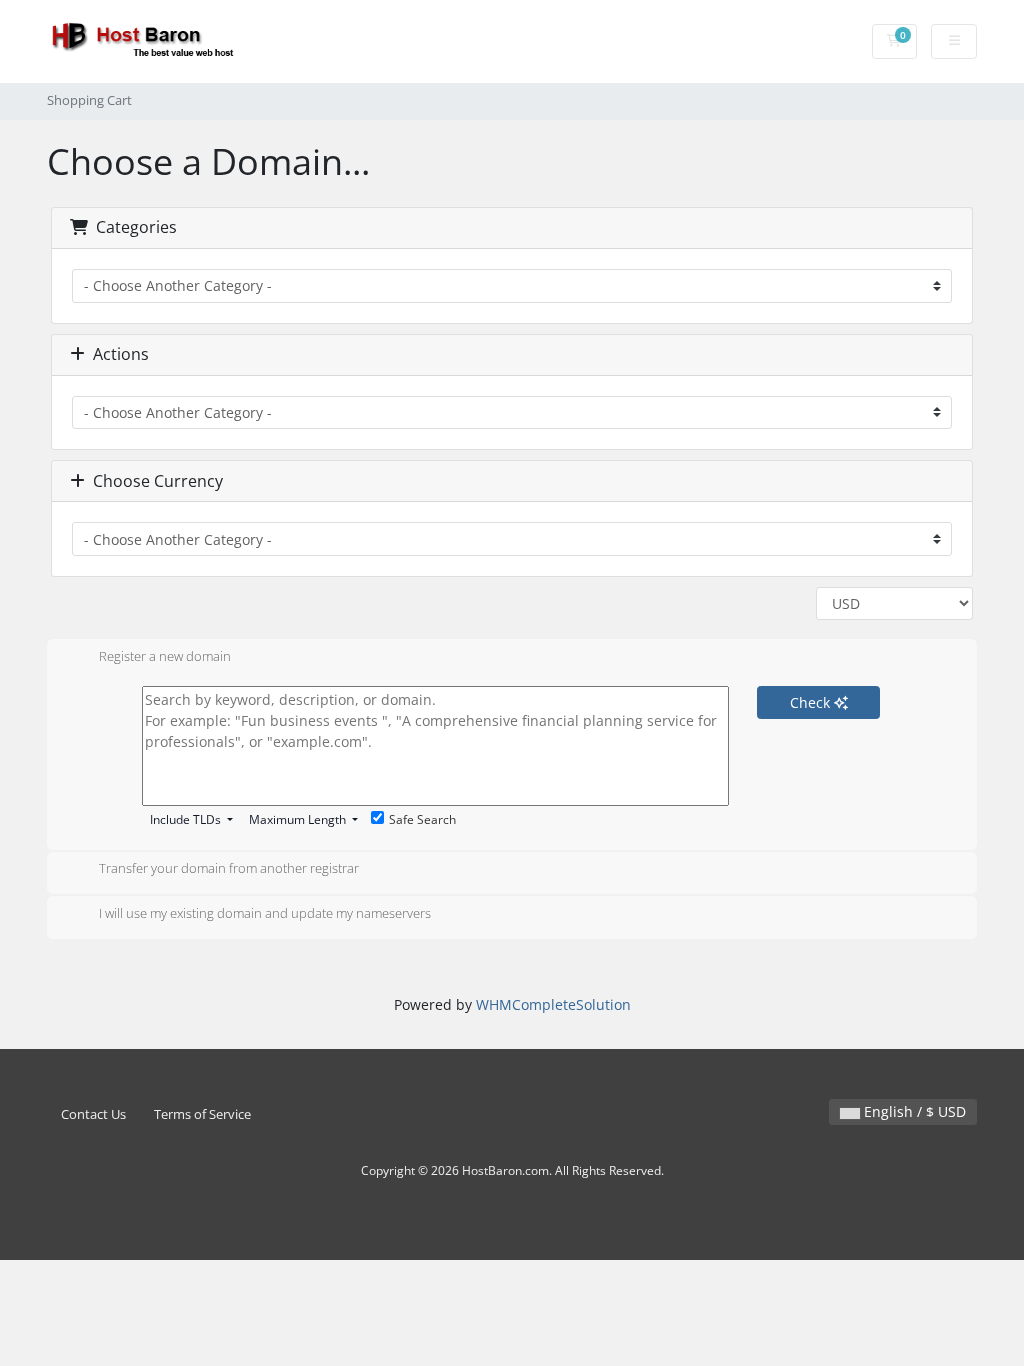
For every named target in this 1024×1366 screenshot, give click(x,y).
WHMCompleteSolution (553, 1004)
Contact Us (93, 1114)
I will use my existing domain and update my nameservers (265, 913)
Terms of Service (202, 1114)
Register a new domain (165, 656)
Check (812, 702)
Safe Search (422, 819)
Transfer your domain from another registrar (229, 869)
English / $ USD (913, 1111)
